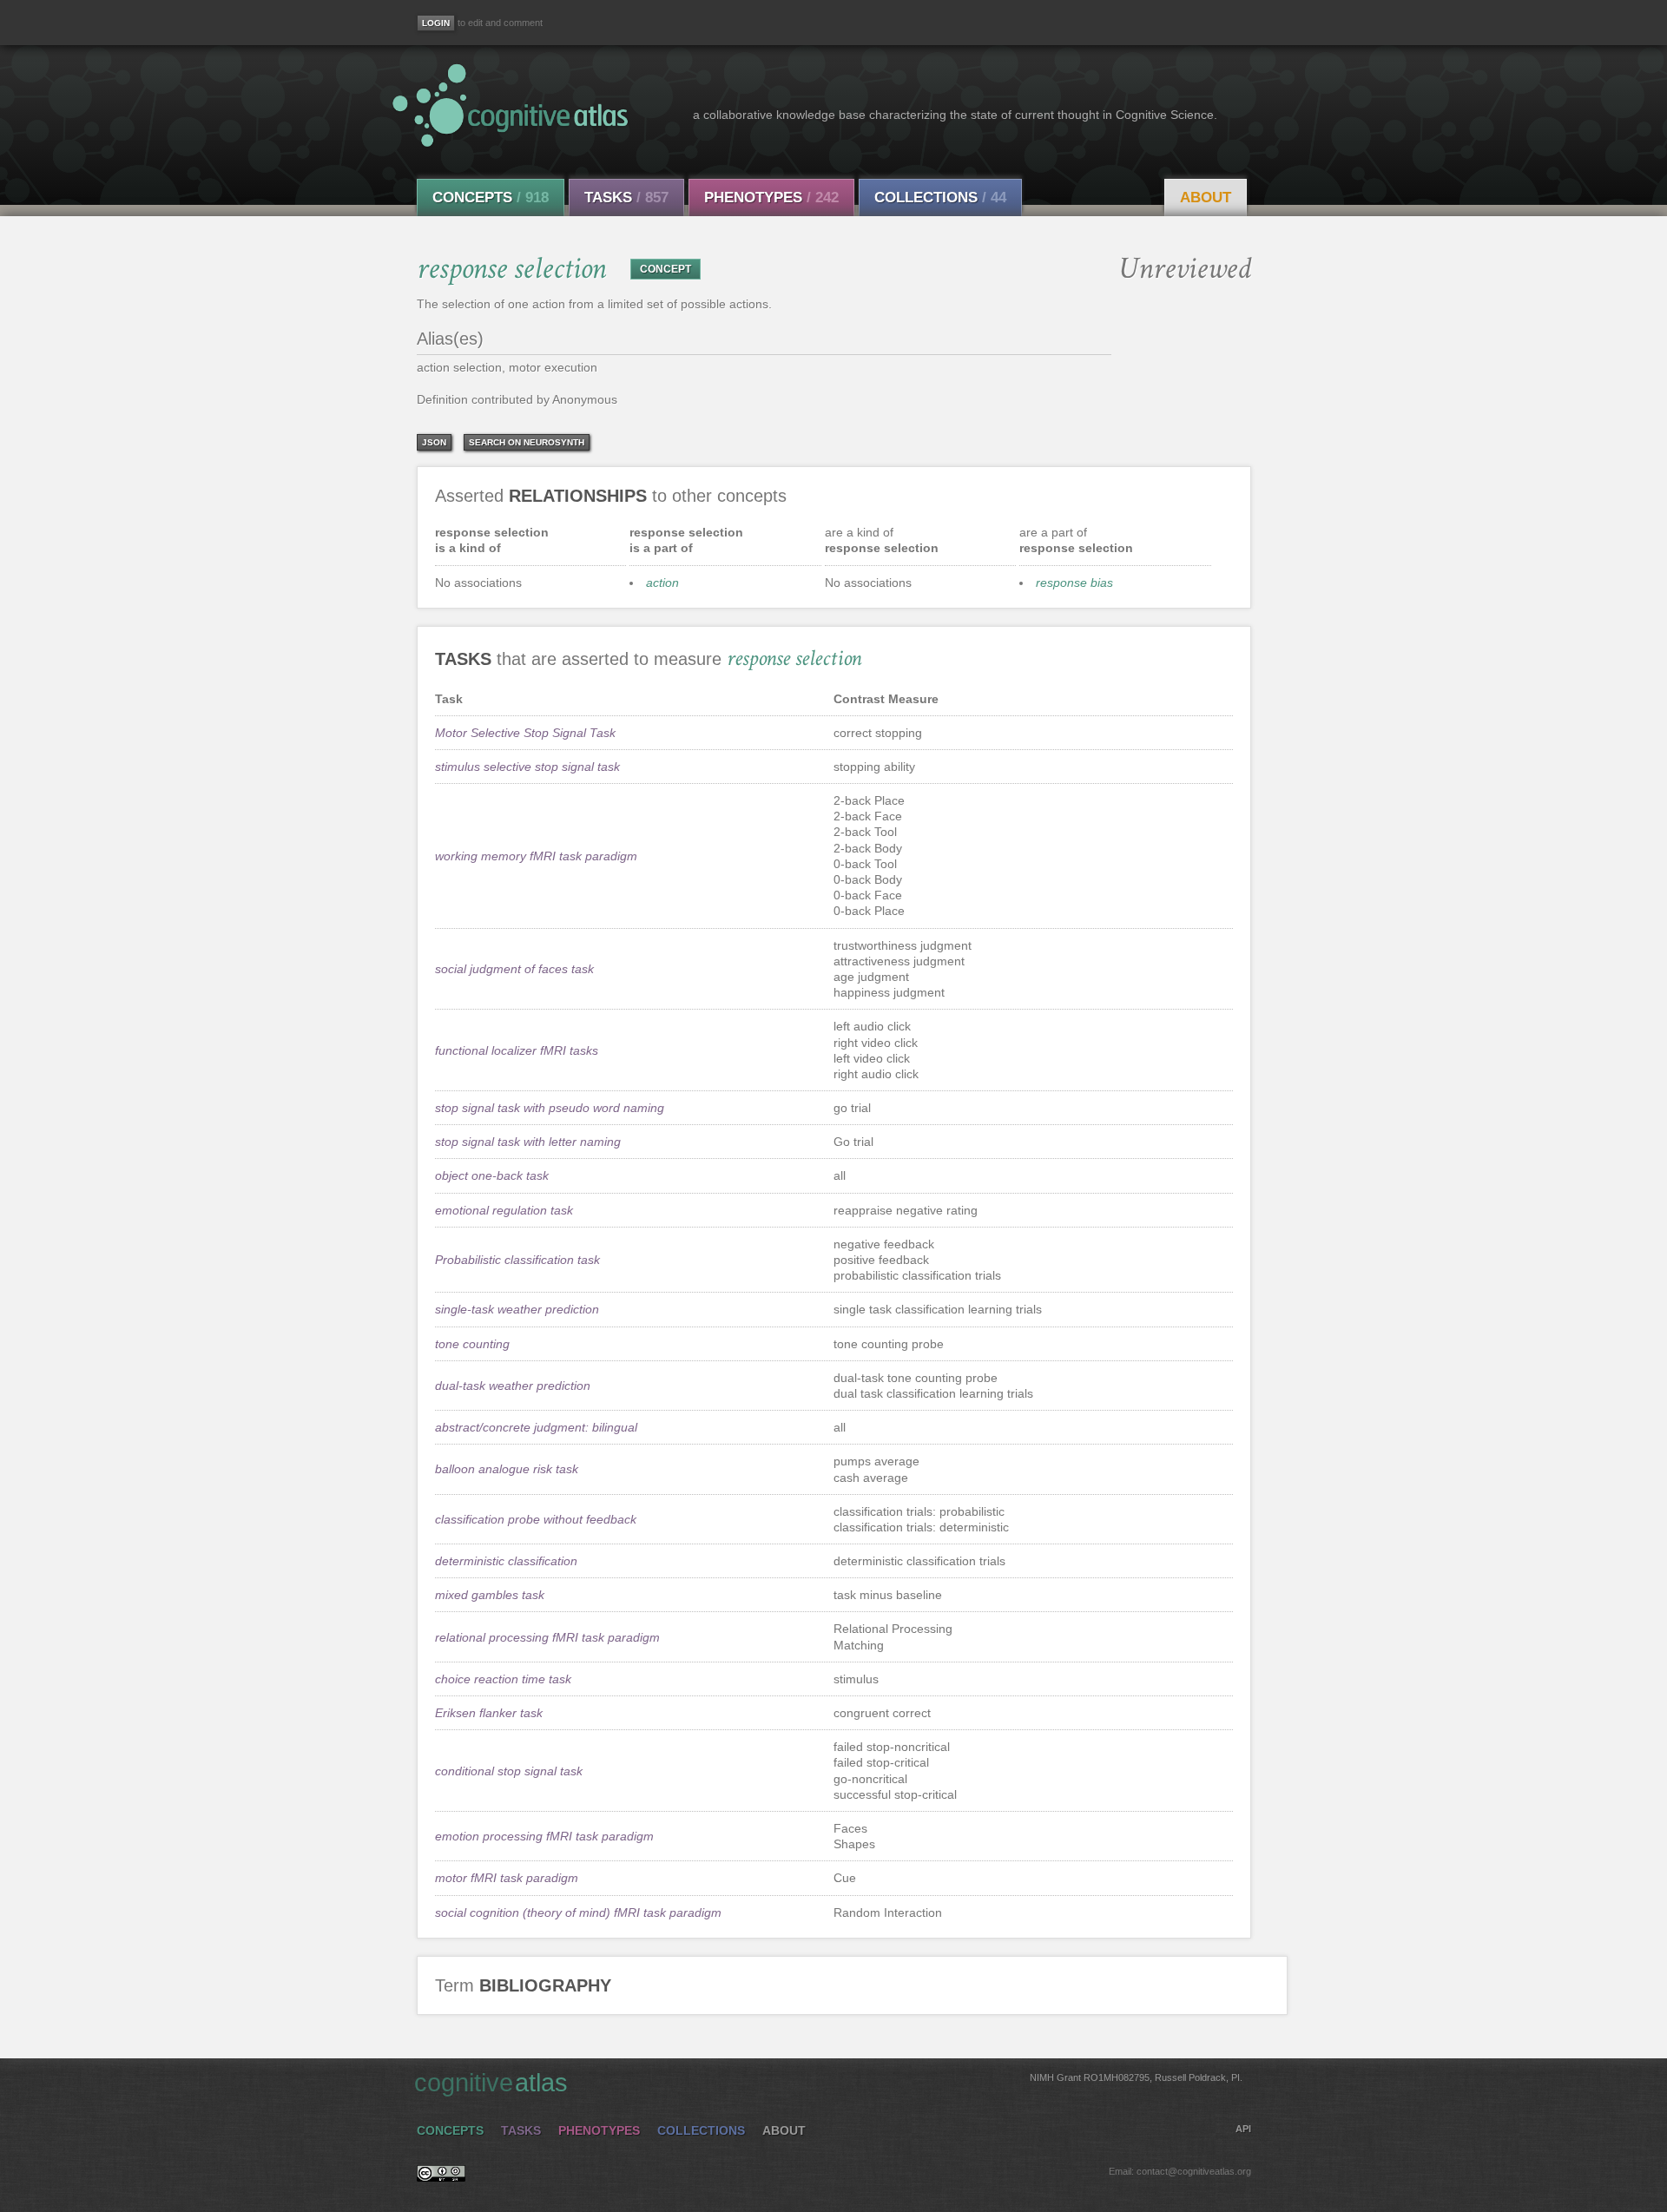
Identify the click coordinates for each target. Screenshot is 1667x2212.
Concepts (491, 197)
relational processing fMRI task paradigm (547, 1637)
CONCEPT (665, 269)
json (434, 442)
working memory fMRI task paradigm (536, 856)
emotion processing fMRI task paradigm (544, 1836)
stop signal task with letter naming (528, 1142)
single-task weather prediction (517, 1309)
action (662, 583)
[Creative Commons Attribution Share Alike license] (441, 2177)
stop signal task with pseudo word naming (550, 1108)
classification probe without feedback (536, 1519)
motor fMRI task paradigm (507, 1878)
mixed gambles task (490, 1595)
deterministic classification (506, 1561)
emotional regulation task (504, 1210)
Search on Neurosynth (527, 442)
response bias (1074, 583)
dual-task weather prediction (513, 1386)
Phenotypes (771, 197)
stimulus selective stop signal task (527, 767)
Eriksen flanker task (489, 1713)
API (1243, 2129)
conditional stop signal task (509, 1771)
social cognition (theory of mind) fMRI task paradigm (578, 1912)
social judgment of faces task (514, 969)
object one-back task (492, 1175)
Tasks (626, 197)
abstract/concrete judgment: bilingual (536, 1427)
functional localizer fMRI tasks (517, 1050)
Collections (940, 197)
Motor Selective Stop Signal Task (525, 733)
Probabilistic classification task (517, 1260)
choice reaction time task (503, 1679)
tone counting (472, 1344)
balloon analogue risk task (507, 1469)
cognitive (828, 2083)
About (1206, 197)
